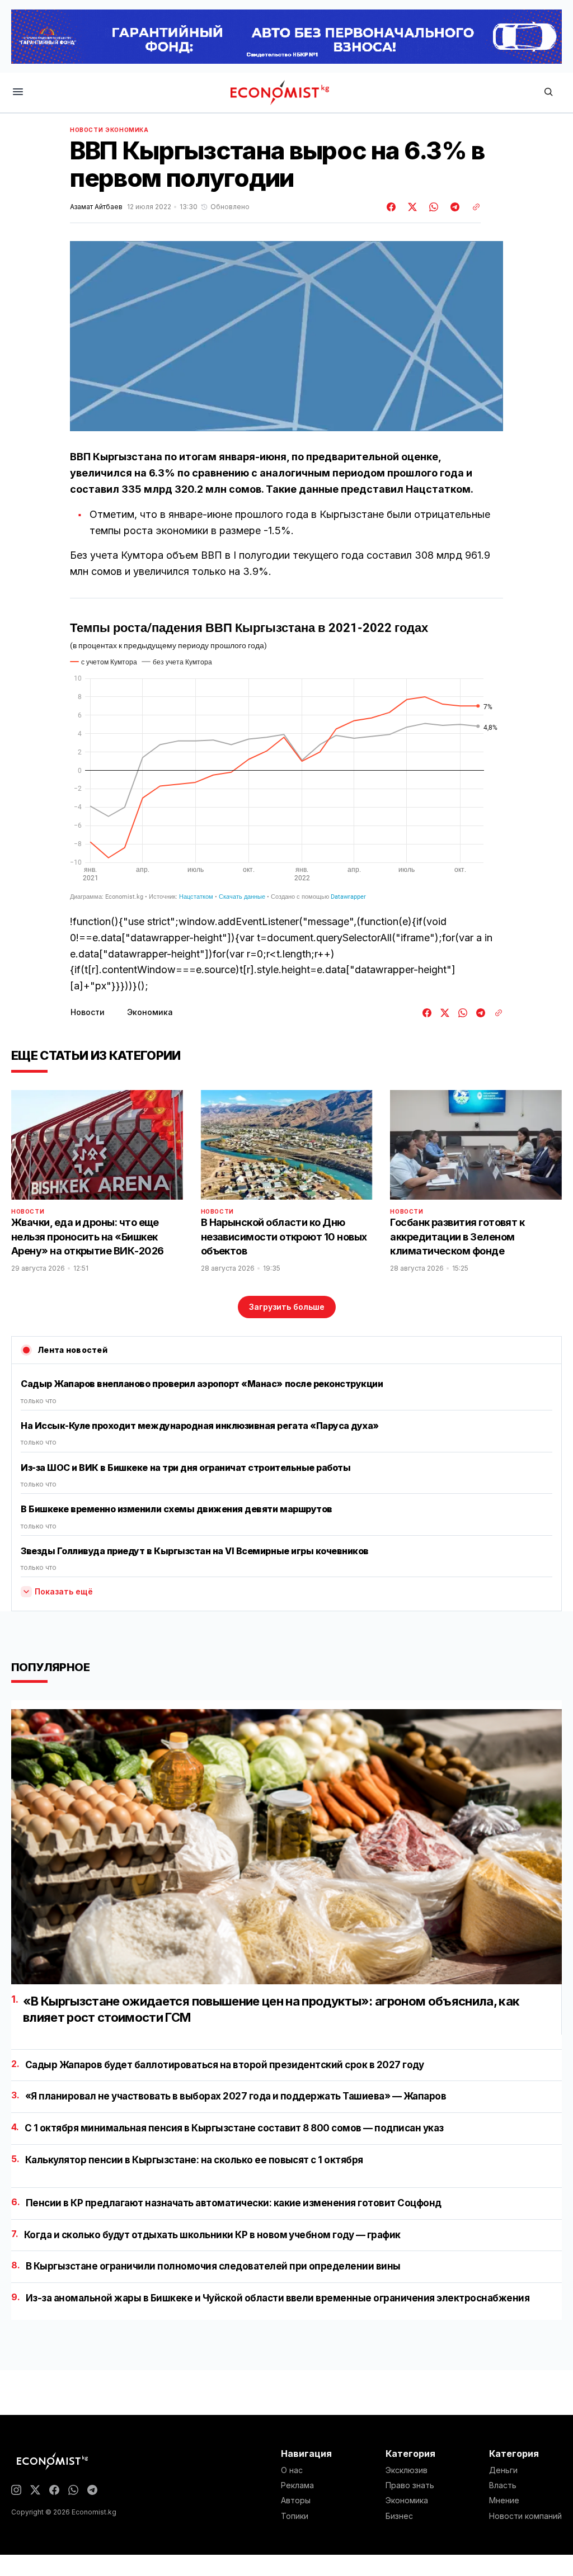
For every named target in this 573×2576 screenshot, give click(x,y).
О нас (292, 2470)
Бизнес (399, 2516)
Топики (295, 2516)
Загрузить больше (287, 1307)
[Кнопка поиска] (548, 93)
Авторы (296, 2500)
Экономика (127, 130)
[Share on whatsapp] (432, 207)
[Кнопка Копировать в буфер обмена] (472, 207)
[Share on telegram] (453, 207)
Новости (86, 130)
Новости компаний (525, 2516)
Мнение (504, 2500)
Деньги (503, 2470)
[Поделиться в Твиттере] (411, 207)
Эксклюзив (407, 2470)
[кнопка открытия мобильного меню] (18, 93)
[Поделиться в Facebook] (392, 207)
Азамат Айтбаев (96, 207)
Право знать (410, 2485)
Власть (503, 2485)
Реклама (297, 2485)
